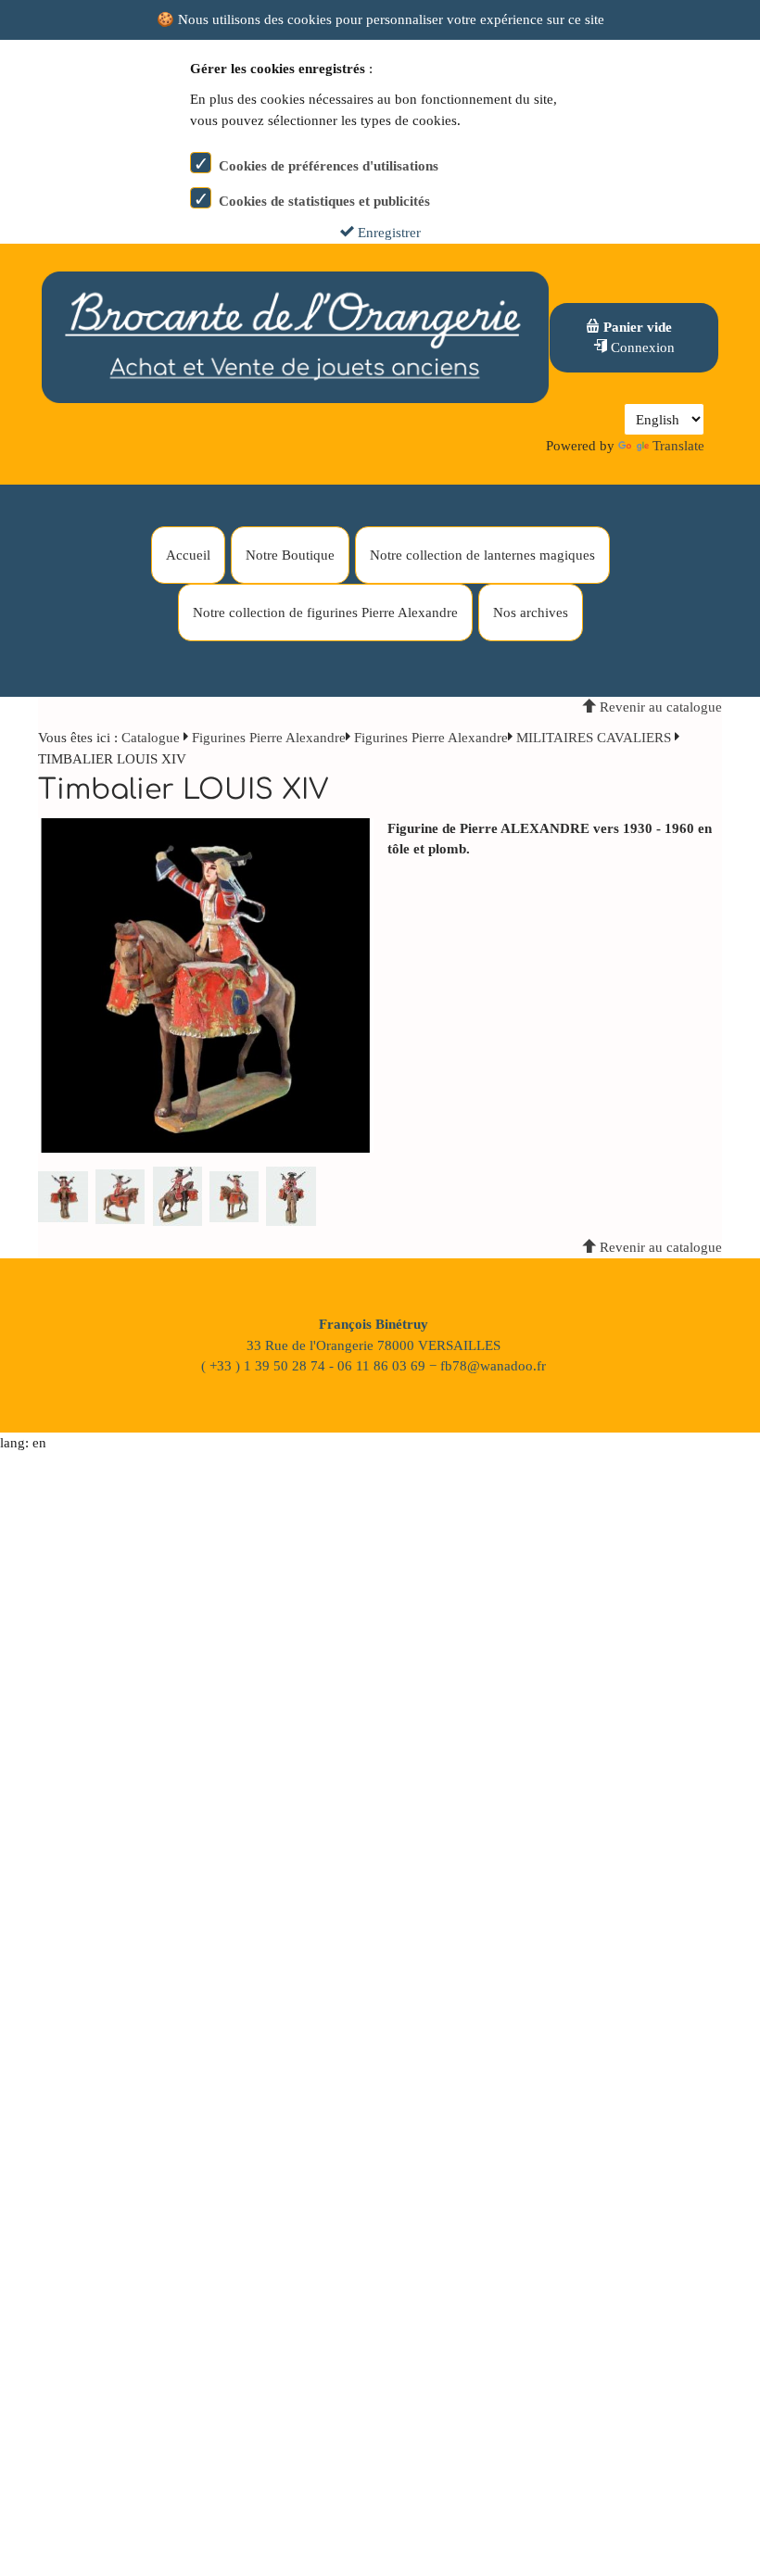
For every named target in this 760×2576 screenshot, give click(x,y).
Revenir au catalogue (659, 707)
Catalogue (151, 738)
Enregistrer (387, 233)
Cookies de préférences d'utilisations (329, 166)
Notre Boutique (290, 555)
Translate (678, 446)
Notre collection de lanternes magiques (482, 555)
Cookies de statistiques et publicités (324, 201)
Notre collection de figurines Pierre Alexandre (325, 612)
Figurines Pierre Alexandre (269, 738)
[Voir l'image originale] (206, 984)
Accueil (188, 555)
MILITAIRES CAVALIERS (594, 738)
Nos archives (531, 612)
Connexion (641, 347)
